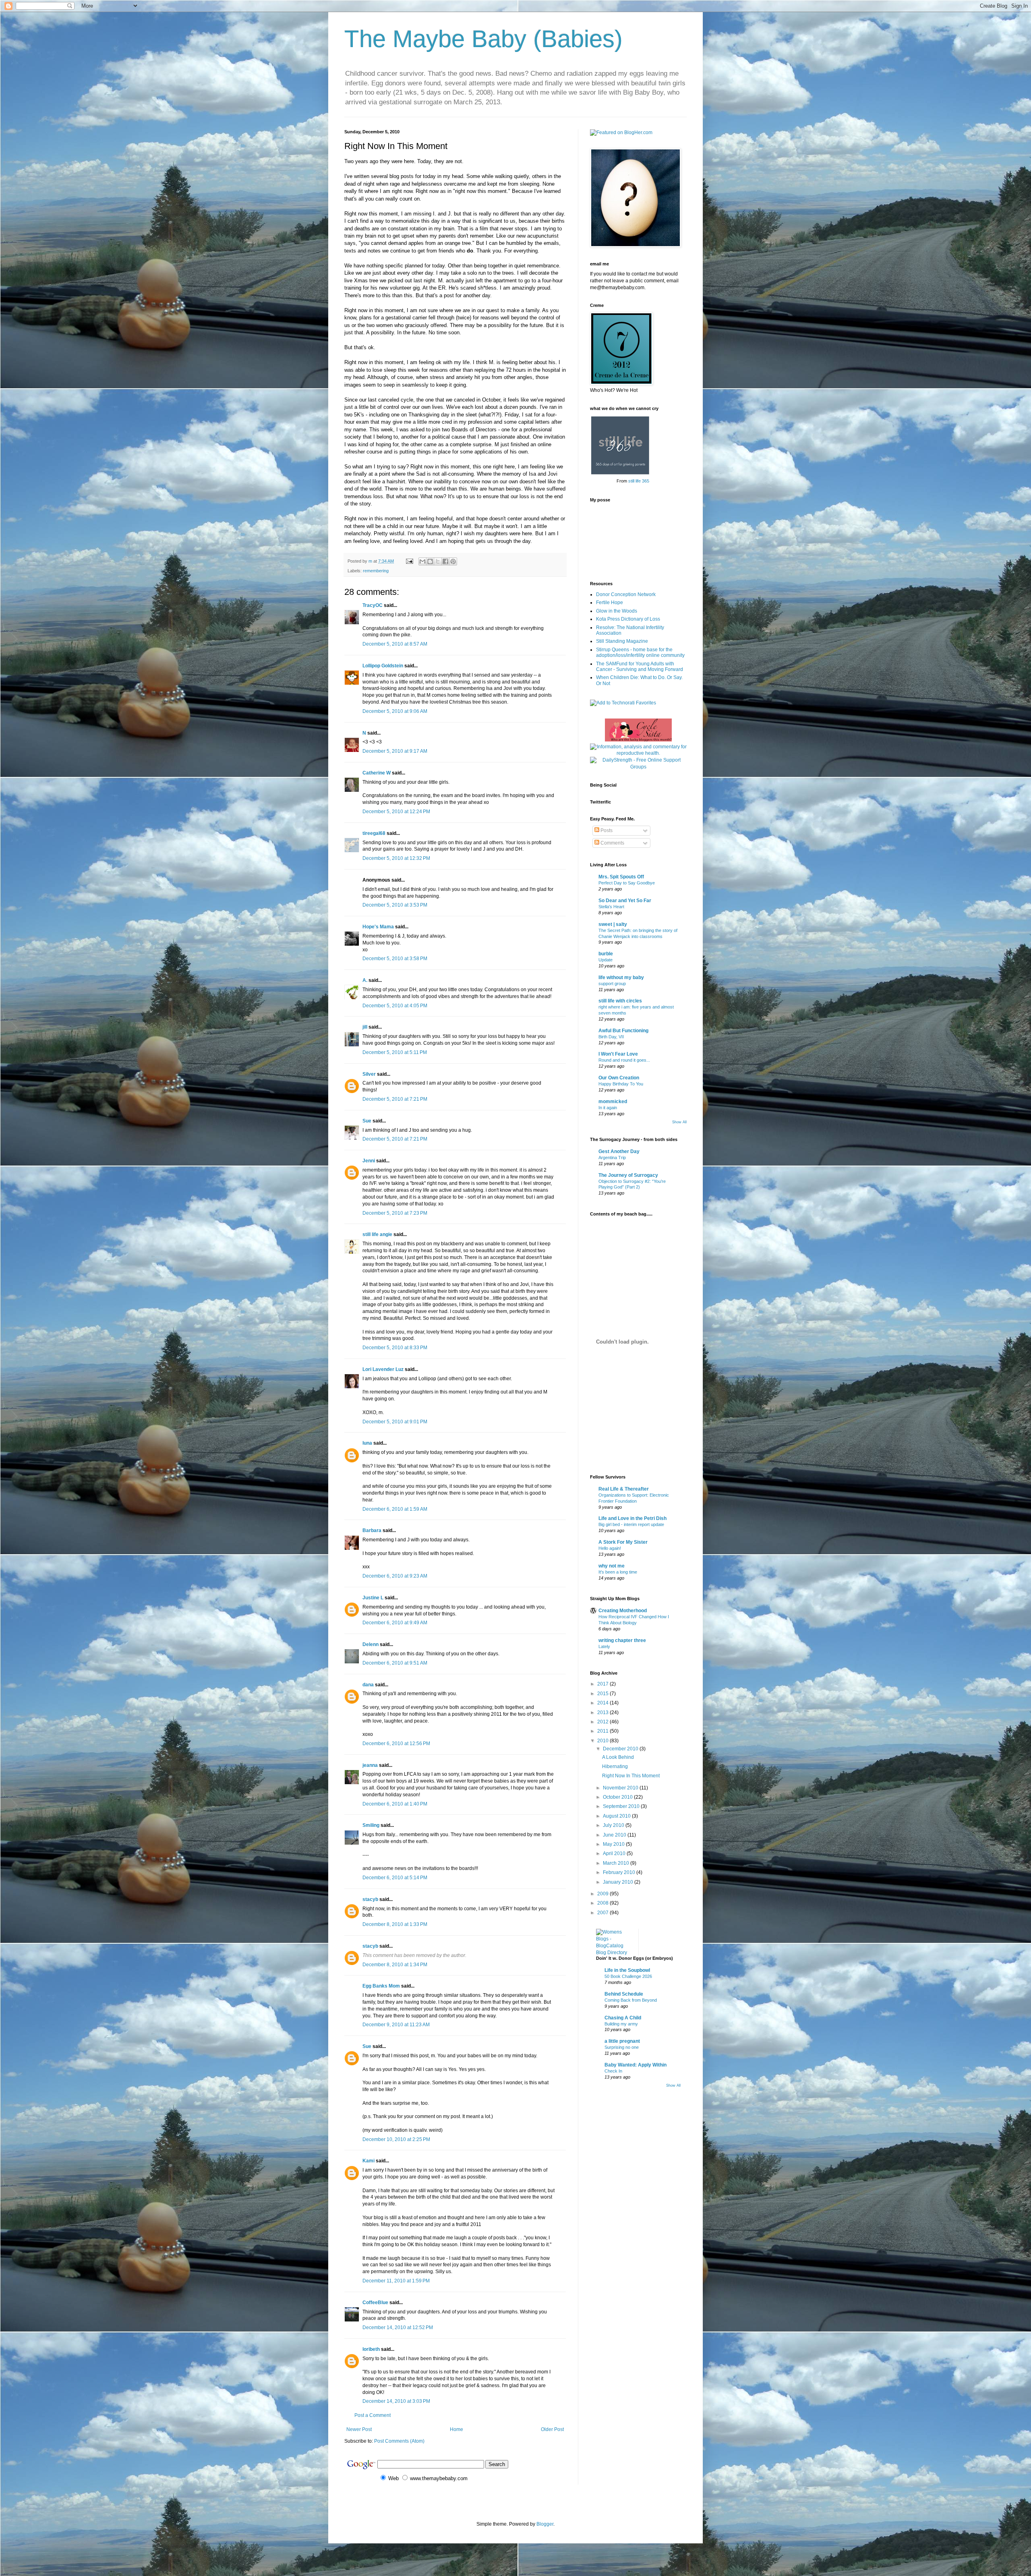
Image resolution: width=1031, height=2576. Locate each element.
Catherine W (377, 773)
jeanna (370, 1765)
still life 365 (639, 481)
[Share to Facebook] (445, 561)
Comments (612, 843)
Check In (613, 2071)
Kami (369, 2161)
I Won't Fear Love (618, 1054)
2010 (603, 1741)
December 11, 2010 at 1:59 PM (396, 2281)
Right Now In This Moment (631, 1776)
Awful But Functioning (623, 1031)
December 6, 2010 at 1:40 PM (395, 1804)
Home (456, 2429)
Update (606, 960)
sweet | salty (613, 924)
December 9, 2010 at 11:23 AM (396, 2025)
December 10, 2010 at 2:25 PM (396, 2139)
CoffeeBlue (375, 2303)
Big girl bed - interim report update (631, 1524)
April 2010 (615, 1853)
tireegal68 (374, 833)
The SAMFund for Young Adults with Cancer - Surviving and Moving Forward (640, 667)
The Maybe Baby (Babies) (483, 39)
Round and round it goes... (624, 1060)
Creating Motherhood (623, 1611)
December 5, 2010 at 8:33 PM (395, 1348)
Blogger (545, 2524)
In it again (608, 1108)
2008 (603, 1903)
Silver (369, 1074)
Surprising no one (622, 2047)
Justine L (373, 1598)
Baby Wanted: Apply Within (636, 2065)
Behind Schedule (624, 1994)
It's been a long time (618, 1572)
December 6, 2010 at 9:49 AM (395, 1623)
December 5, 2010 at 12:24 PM (396, 812)
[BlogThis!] (430, 561)
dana (368, 1685)
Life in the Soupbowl (627, 1970)
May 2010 (614, 1844)
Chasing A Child (623, 2018)
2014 (603, 1703)
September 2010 (622, 1806)
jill (365, 1027)
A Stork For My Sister (623, 1542)
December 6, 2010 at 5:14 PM (395, 1878)
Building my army (621, 2024)
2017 (603, 1684)
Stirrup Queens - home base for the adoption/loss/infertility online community (640, 652)
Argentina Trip (612, 1158)
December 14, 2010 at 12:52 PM (398, 2328)
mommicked (613, 1102)
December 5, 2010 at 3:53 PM (395, 905)
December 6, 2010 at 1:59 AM (395, 1509)
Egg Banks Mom (381, 1986)
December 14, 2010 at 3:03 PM (396, 2401)
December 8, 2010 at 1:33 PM (395, 1924)
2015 (603, 1694)
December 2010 (621, 1749)
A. (365, 980)
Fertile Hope (610, 603)
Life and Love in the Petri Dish (632, 1518)
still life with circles (620, 1001)
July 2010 (614, 1825)
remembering (376, 571)
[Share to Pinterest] (453, 561)
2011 (603, 1731)
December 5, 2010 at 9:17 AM (395, 751)
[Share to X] (438, 561)
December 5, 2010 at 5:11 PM (395, 1052)
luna (367, 1443)
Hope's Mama (378, 927)
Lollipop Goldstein (383, 666)
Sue (367, 1121)
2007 (603, 1913)
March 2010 (617, 1863)
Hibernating (615, 1766)
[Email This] (422, 561)
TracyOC (373, 605)
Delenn (371, 1644)
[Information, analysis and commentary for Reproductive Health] (638, 753)
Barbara (372, 1530)
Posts (606, 830)
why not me (612, 1566)
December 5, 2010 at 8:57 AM (395, 644)
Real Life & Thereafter (624, 1489)
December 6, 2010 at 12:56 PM (396, 1744)
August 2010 (617, 1816)
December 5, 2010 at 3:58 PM (395, 959)
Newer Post (359, 2429)
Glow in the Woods (617, 611)
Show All (679, 1122)
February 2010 (620, 1872)
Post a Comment (373, 2415)
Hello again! (610, 1548)
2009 (603, 1894)
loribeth (371, 2349)
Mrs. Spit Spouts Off (621, 877)
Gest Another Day (619, 1151)
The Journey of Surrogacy (628, 1175)
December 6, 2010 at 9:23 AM (395, 1576)
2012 (603, 1722)
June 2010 (615, 1835)
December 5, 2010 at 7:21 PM (395, 1099)
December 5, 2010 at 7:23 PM (395, 1213)
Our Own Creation (619, 1078)
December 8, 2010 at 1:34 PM (395, 1965)
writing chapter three (622, 1640)
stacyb (370, 1899)
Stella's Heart (611, 907)
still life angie (377, 1234)
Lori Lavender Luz (383, 1369)
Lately (604, 1646)
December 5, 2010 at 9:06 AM (395, 711)
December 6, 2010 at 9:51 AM (395, 1663)
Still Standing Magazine (622, 641)
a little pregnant (622, 2041)
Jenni (369, 1161)
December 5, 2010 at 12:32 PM (396, 858)
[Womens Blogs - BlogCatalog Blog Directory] (614, 1953)
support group (612, 984)
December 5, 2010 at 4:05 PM (395, 1006)
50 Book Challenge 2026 (628, 1976)
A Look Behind (618, 1757)
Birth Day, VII (611, 1037)
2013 (603, 1713)
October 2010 (618, 1797)
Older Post (552, 2429)
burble (606, 954)
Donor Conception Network (626, 594)
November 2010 (621, 1788)
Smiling (371, 1825)
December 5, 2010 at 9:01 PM (395, 1422)
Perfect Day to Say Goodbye (627, 883)
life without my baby (621, 977)
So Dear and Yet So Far (625, 901)
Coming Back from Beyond (631, 2000)
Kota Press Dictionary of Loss (628, 619)
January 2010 (619, 1882)
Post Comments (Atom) (399, 2441)
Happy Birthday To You (621, 1084)
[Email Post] (409, 561)
